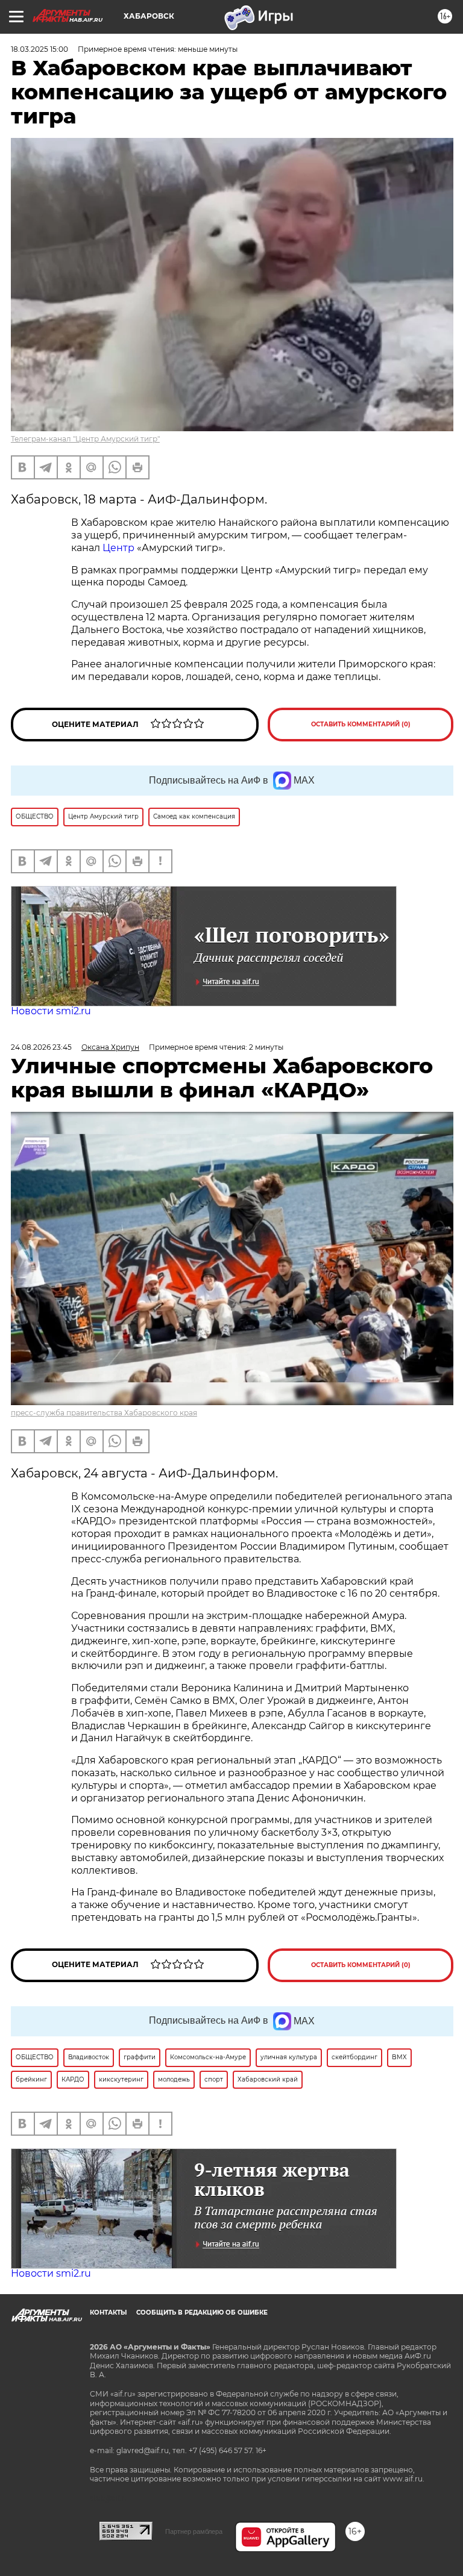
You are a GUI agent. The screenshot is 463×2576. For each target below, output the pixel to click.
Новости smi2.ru (51, 1011)
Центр (118, 548)
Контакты (108, 2312)
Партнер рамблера (194, 2531)
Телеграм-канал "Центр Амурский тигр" (85, 439)
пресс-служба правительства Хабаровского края (104, 1413)
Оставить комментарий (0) (361, 724)
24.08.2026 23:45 (41, 1047)
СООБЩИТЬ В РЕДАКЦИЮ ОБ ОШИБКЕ (202, 2312)
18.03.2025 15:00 (39, 49)
